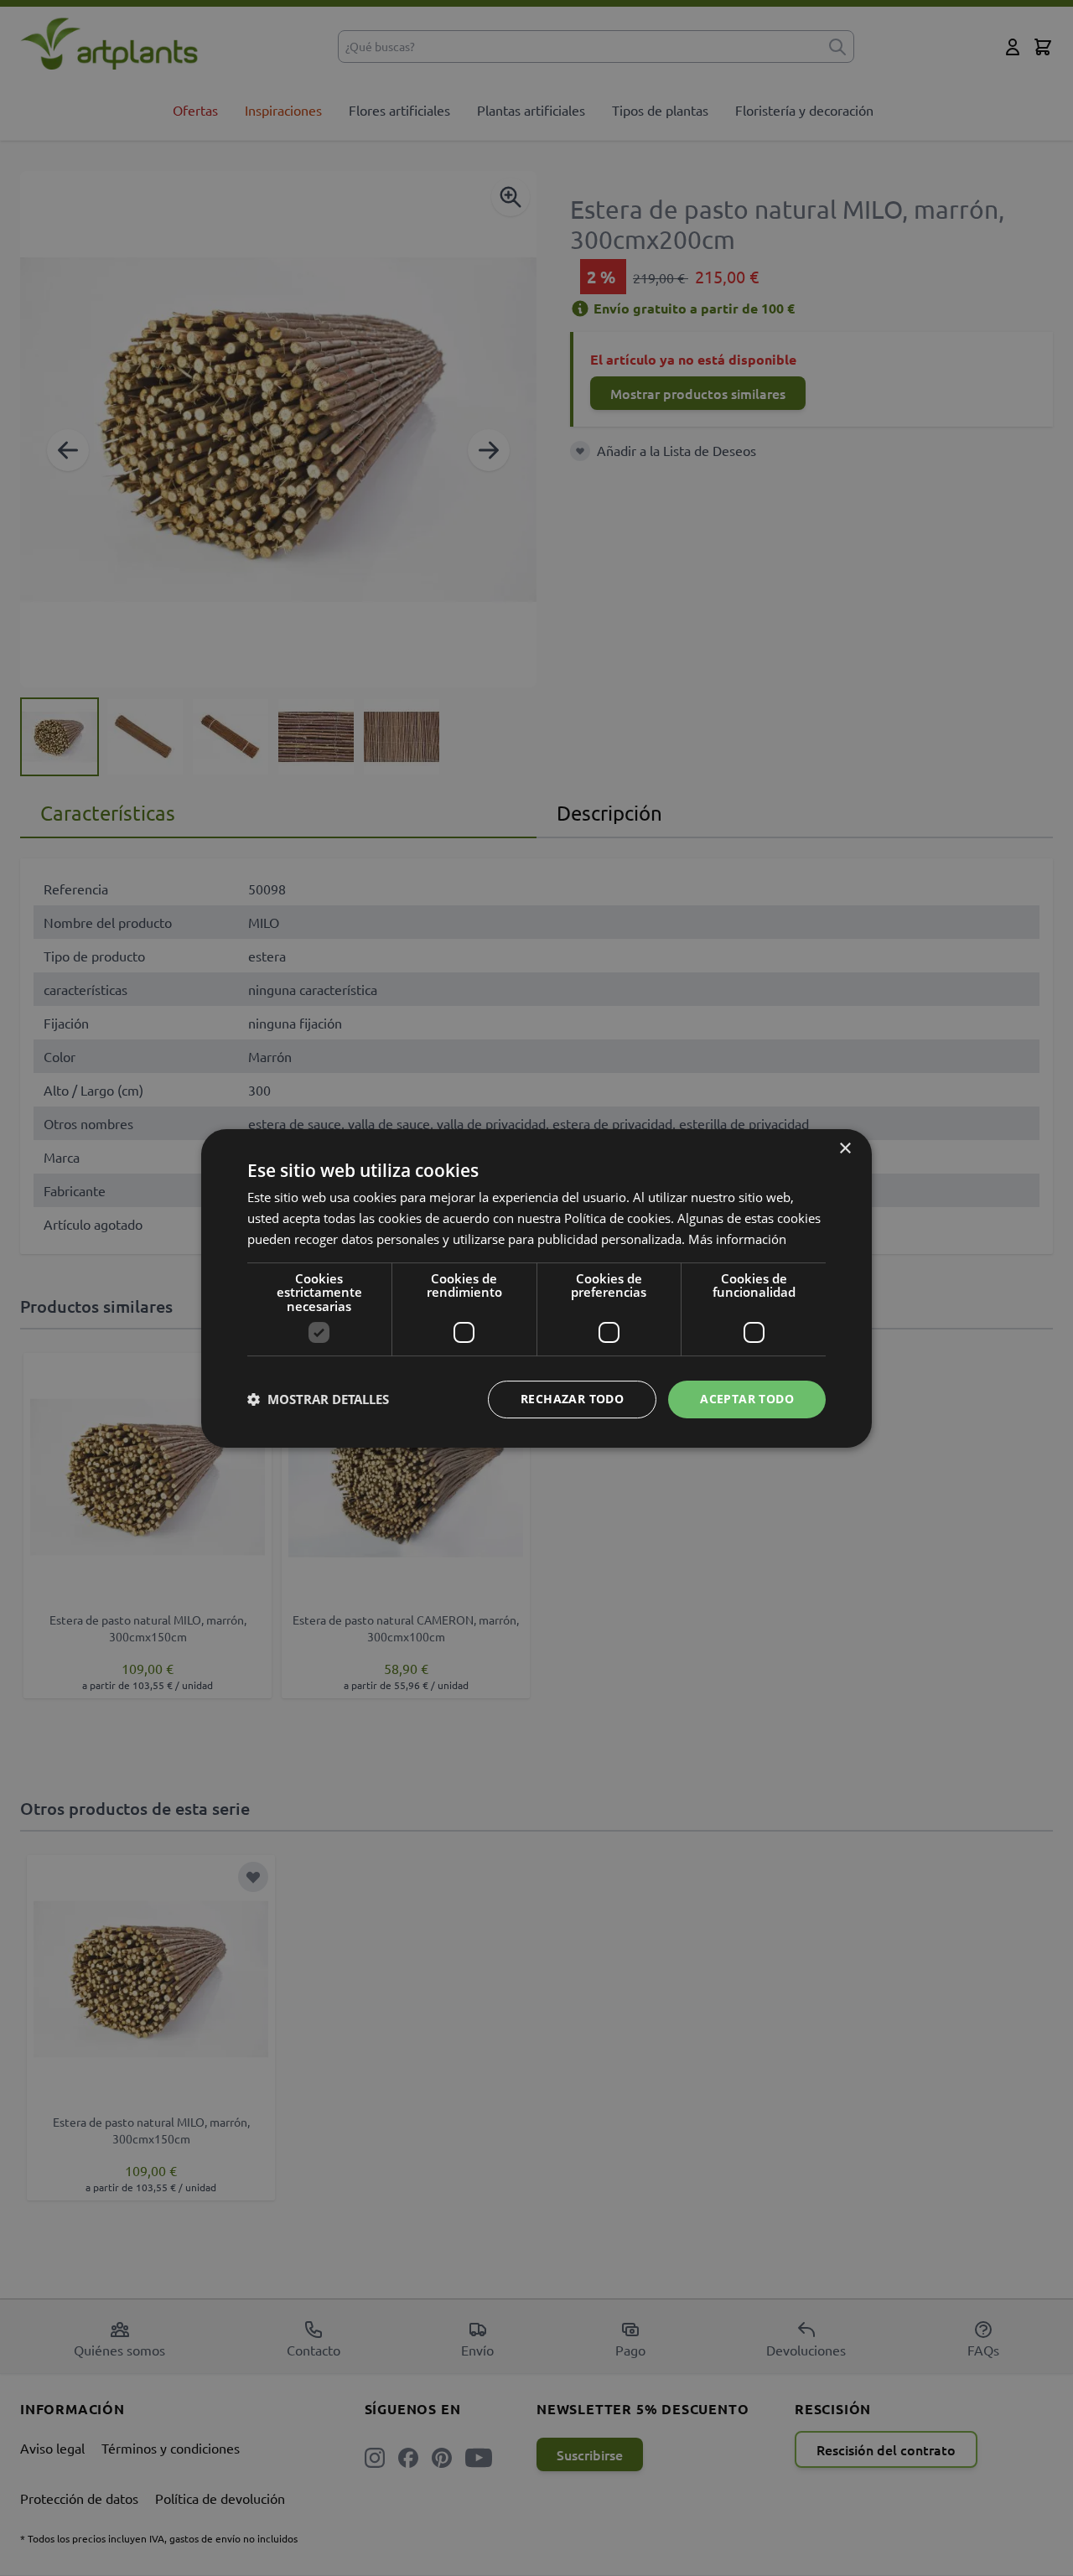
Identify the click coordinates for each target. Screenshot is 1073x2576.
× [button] (845, 1149)
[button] (318, 1399)
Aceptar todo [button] (747, 1399)
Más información (737, 1238)
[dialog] (536, 1288)
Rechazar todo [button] (572, 1399)
